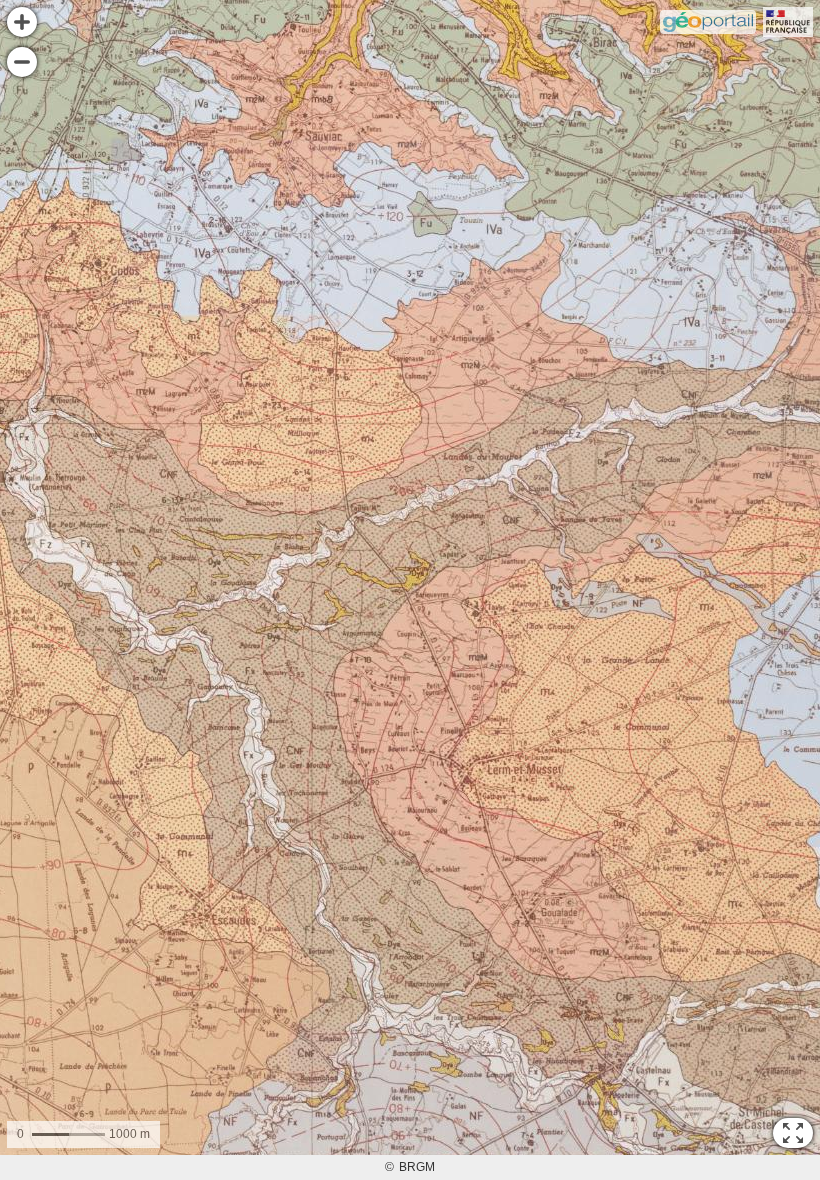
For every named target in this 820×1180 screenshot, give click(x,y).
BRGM (417, 1167)
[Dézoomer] (22, 62)
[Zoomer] (22, 22)
